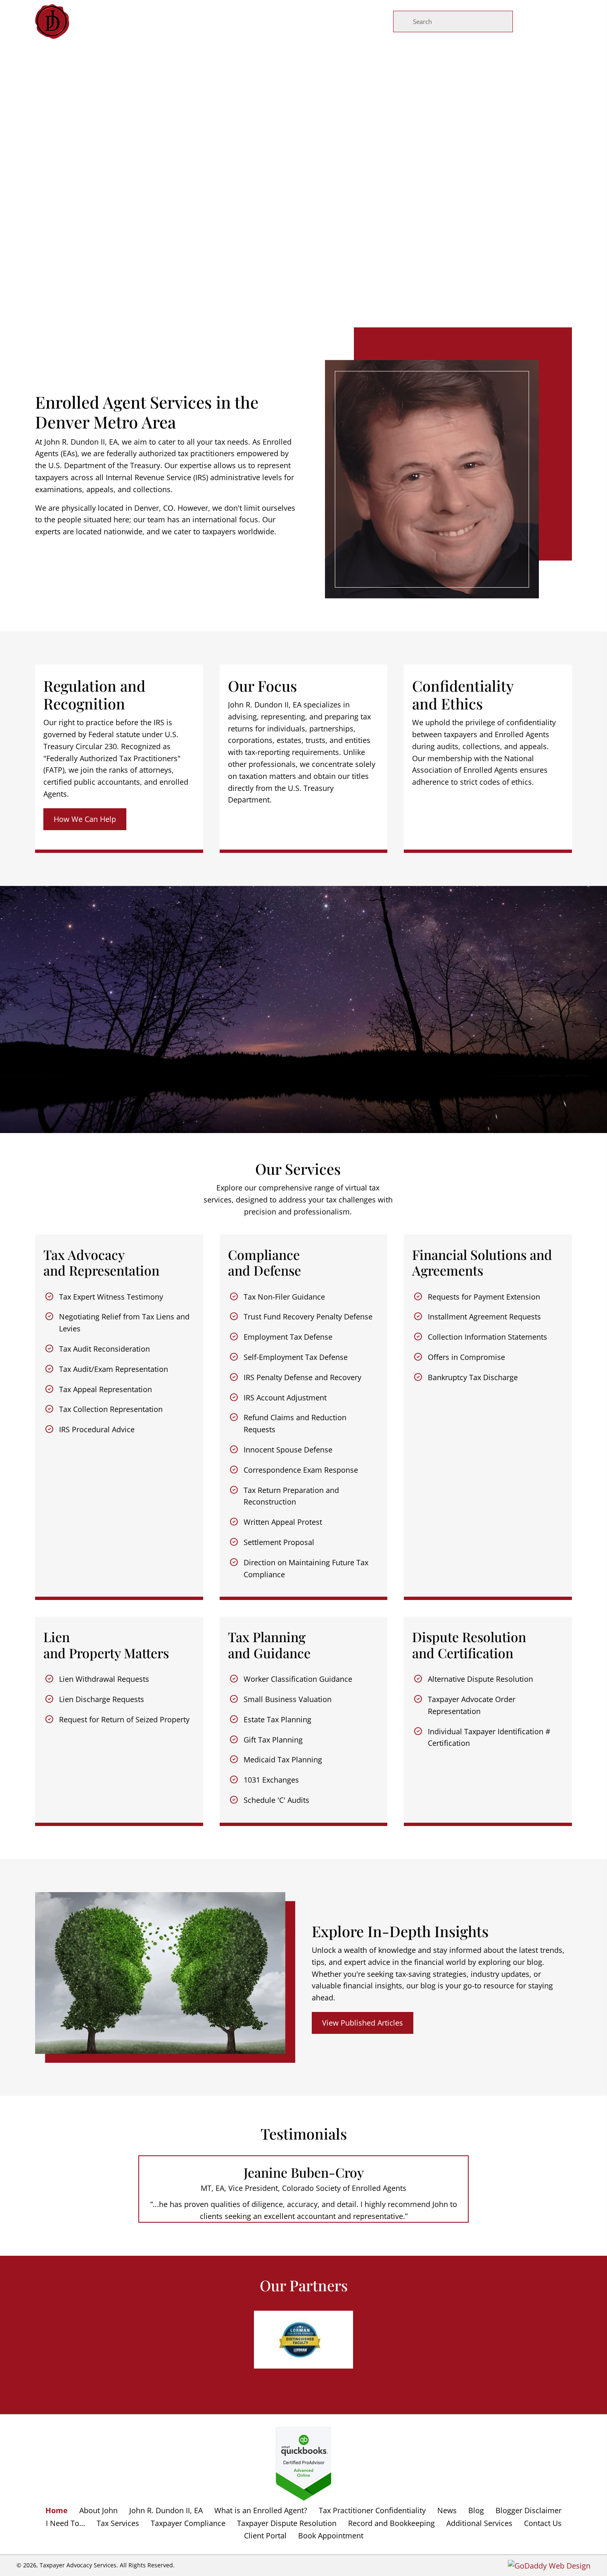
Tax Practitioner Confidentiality (372, 2511)
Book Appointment (331, 2536)
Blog (476, 2511)
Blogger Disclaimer (529, 2511)
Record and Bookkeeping (391, 2523)
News (447, 2511)
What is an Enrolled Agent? (261, 2511)
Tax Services (118, 2523)
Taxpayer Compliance (188, 2523)
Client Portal (265, 2536)
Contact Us (543, 2523)
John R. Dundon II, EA (166, 2511)
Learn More (303, 250)
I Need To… (65, 2523)
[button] (85, 819)
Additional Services (479, 2523)
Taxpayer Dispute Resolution (287, 2523)
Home (57, 2511)
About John (98, 2511)
